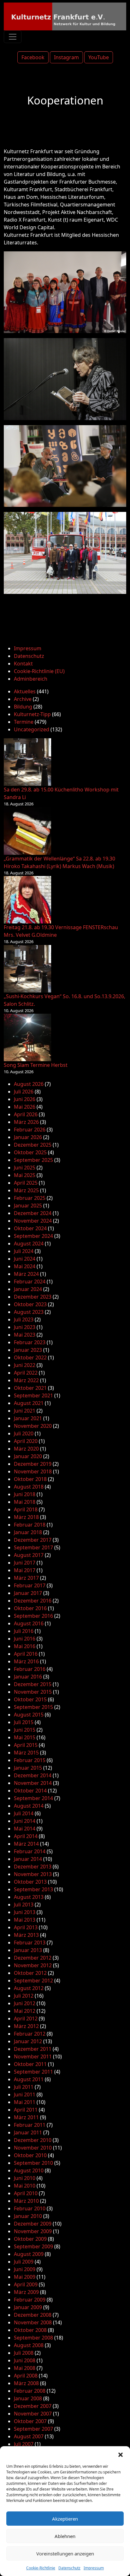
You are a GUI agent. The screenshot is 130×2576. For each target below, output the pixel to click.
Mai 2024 (25, 1266)
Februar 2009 (30, 2300)
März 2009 (26, 2292)
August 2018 (29, 1487)
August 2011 (29, 2079)
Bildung (23, 707)
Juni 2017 (25, 1563)
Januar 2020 (28, 1456)
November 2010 (33, 2148)
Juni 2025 (25, 1168)
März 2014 (26, 1844)
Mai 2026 (25, 1107)
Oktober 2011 (30, 2064)
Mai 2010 (25, 2186)
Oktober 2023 (30, 1304)
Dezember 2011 (33, 2049)
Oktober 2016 (30, 1608)
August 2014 (29, 1806)
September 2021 (33, 1395)
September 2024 (33, 1236)
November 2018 (33, 1471)
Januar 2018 (28, 1532)
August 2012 (29, 1988)
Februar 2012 (30, 2034)
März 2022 (26, 1380)
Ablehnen (65, 2536)
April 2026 (26, 1114)
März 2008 (26, 2383)
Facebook (33, 57)
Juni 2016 (25, 1639)
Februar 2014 (30, 1851)
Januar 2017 (28, 1593)
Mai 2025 (25, 1175)
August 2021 (29, 1403)
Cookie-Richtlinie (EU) (39, 671)
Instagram (66, 57)
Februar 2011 (30, 2125)
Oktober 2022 (30, 1357)
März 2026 (26, 1122)
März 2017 (26, 1578)
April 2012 (26, 2019)
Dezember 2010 (33, 2140)
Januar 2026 (28, 1137)
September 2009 (33, 2246)
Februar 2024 (30, 1282)
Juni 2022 (25, 1365)
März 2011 (26, 2117)
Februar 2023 (30, 1342)
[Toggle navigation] (13, 37)
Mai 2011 (25, 2102)
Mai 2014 (25, 1829)
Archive (23, 699)
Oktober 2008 (30, 2330)
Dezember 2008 (33, 2315)
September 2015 (33, 1707)
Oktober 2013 (30, 1882)
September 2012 (33, 1981)
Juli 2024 (24, 1251)
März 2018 (26, 1517)
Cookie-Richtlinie (41, 2568)
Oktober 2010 (30, 2155)
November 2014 (33, 1783)
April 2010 (26, 2193)
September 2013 (33, 1889)
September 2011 (33, 2072)
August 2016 (29, 1623)
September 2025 (33, 1160)
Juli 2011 (24, 2087)
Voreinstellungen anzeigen (65, 2554)
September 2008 (33, 2338)
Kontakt (23, 664)
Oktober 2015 (30, 1699)
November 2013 (33, 1874)
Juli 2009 (24, 2262)
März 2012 (26, 2026)
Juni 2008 (25, 2360)
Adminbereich (31, 679)
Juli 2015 (24, 1722)
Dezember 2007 (33, 2406)
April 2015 (26, 1745)
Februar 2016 (30, 1669)
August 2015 (29, 1715)
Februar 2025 (30, 1198)
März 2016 (26, 1661)
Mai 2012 (25, 2011)
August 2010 (29, 2170)
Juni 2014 (25, 1821)
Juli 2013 (24, 1905)
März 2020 (26, 1449)
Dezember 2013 (33, 1867)
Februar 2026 (30, 1130)
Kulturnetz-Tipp (32, 714)
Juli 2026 (24, 1092)
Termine (24, 722)
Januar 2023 (28, 1350)
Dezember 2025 (33, 1145)
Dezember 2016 (33, 1601)
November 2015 (33, 1692)
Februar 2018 (30, 1525)
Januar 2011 (28, 2132)
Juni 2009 (25, 2269)
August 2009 (29, 2254)
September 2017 (33, 1547)
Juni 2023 (25, 1327)
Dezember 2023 (33, 1297)
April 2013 (26, 1927)
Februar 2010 (30, 2208)
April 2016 (26, 1654)
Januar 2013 (28, 1950)
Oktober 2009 (30, 2239)
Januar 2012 (28, 2041)
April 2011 (26, 2110)
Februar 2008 (30, 2391)
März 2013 (26, 1935)
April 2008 (26, 2376)
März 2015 (26, 1753)
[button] (121, 2454)
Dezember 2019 (33, 1464)
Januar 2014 (28, 1859)
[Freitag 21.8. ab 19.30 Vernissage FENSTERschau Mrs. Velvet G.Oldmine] (27, 900)
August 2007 (29, 2436)
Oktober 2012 (30, 1973)
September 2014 (33, 1798)
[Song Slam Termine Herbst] (27, 1037)
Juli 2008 (24, 2353)
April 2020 (26, 1441)
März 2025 (26, 1190)
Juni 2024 (25, 1259)
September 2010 (33, 2163)
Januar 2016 (28, 1677)
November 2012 (33, 1965)
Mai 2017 (25, 1570)
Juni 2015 (25, 1730)
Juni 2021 (25, 1411)
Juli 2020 (24, 1433)
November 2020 (33, 1426)
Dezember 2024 (33, 1213)
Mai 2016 (25, 1646)
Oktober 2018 (30, 1479)
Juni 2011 (25, 2094)
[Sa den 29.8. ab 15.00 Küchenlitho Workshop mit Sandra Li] (27, 762)
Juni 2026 (25, 1099)
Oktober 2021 (30, 1388)
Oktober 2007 (30, 2421)
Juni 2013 (25, 1912)
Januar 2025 (28, 1206)
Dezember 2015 (33, 1684)
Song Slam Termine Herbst (36, 1065)
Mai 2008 (25, 2368)
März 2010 (26, 2201)
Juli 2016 (24, 1631)
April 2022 (26, 1373)
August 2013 (29, 1897)
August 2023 (29, 1312)
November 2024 (33, 1221)
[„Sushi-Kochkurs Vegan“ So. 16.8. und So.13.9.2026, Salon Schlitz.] (27, 969)
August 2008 (29, 2345)
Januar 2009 (28, 2307)
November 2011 (33, 2056)
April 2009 (26, 2284)
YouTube (99, 57)
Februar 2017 (30, 1585)
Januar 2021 (28, 1418)
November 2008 (33, 2322)
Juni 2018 (25, 1494)
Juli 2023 (24, 1319)
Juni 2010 (25, 2178)
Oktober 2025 (30, 1152)
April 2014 (26, 1836)
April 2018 (26, 1509)
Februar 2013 (30, 1943)
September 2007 (33, 2429)
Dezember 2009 (33, 2224)
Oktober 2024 (30, 1228)
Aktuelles (25, 691)
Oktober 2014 (30, 1791)
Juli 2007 (24, 2444)
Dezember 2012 (33, 1958)
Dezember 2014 (33, 1775)
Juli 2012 (24, 1996)
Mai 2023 (25, 1335)
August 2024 (29, 1244)
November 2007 (33, 2414)
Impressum (94, 2568)
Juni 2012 (25, 2003)
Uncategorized (32, 729)
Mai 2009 (25, 2277)
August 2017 (29, 1555)
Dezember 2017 (33, 1540)
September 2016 (33, 1616)
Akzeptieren (65, 2519)
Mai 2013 (25, 1920)
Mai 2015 (25, 1737)
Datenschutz (69, 2568)
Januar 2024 (28, 1289)
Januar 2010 (28, 2216)
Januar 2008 (28, 2398)
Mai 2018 (25, 1502)
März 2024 (26, 1274)
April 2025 (26, 1183)
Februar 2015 (30, 1760)
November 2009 (33, 2231)
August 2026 (29, 1084)
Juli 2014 (24, 1813)
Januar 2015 (28, 1768)
